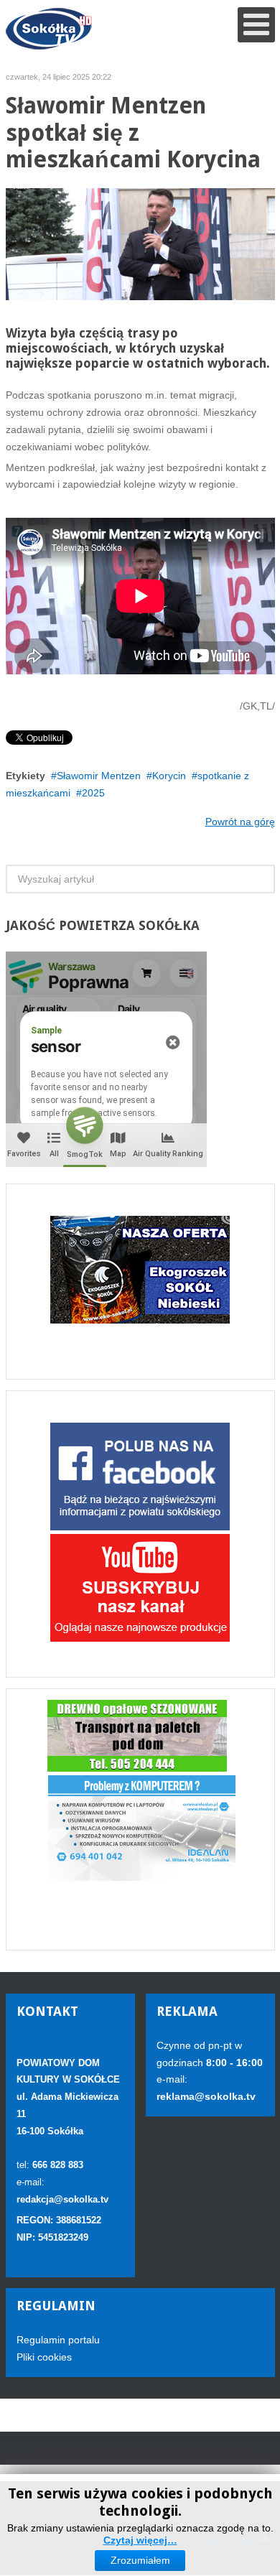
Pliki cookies (44, 2357)
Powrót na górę (240, 822)
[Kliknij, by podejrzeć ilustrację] (140, 243)
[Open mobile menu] (256, 25)
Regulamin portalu (58, 2340)
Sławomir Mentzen (99, 776)
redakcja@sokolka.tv (62, 2199)
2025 (93, 793)
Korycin (169, 776)
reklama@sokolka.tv (206, 2096)
